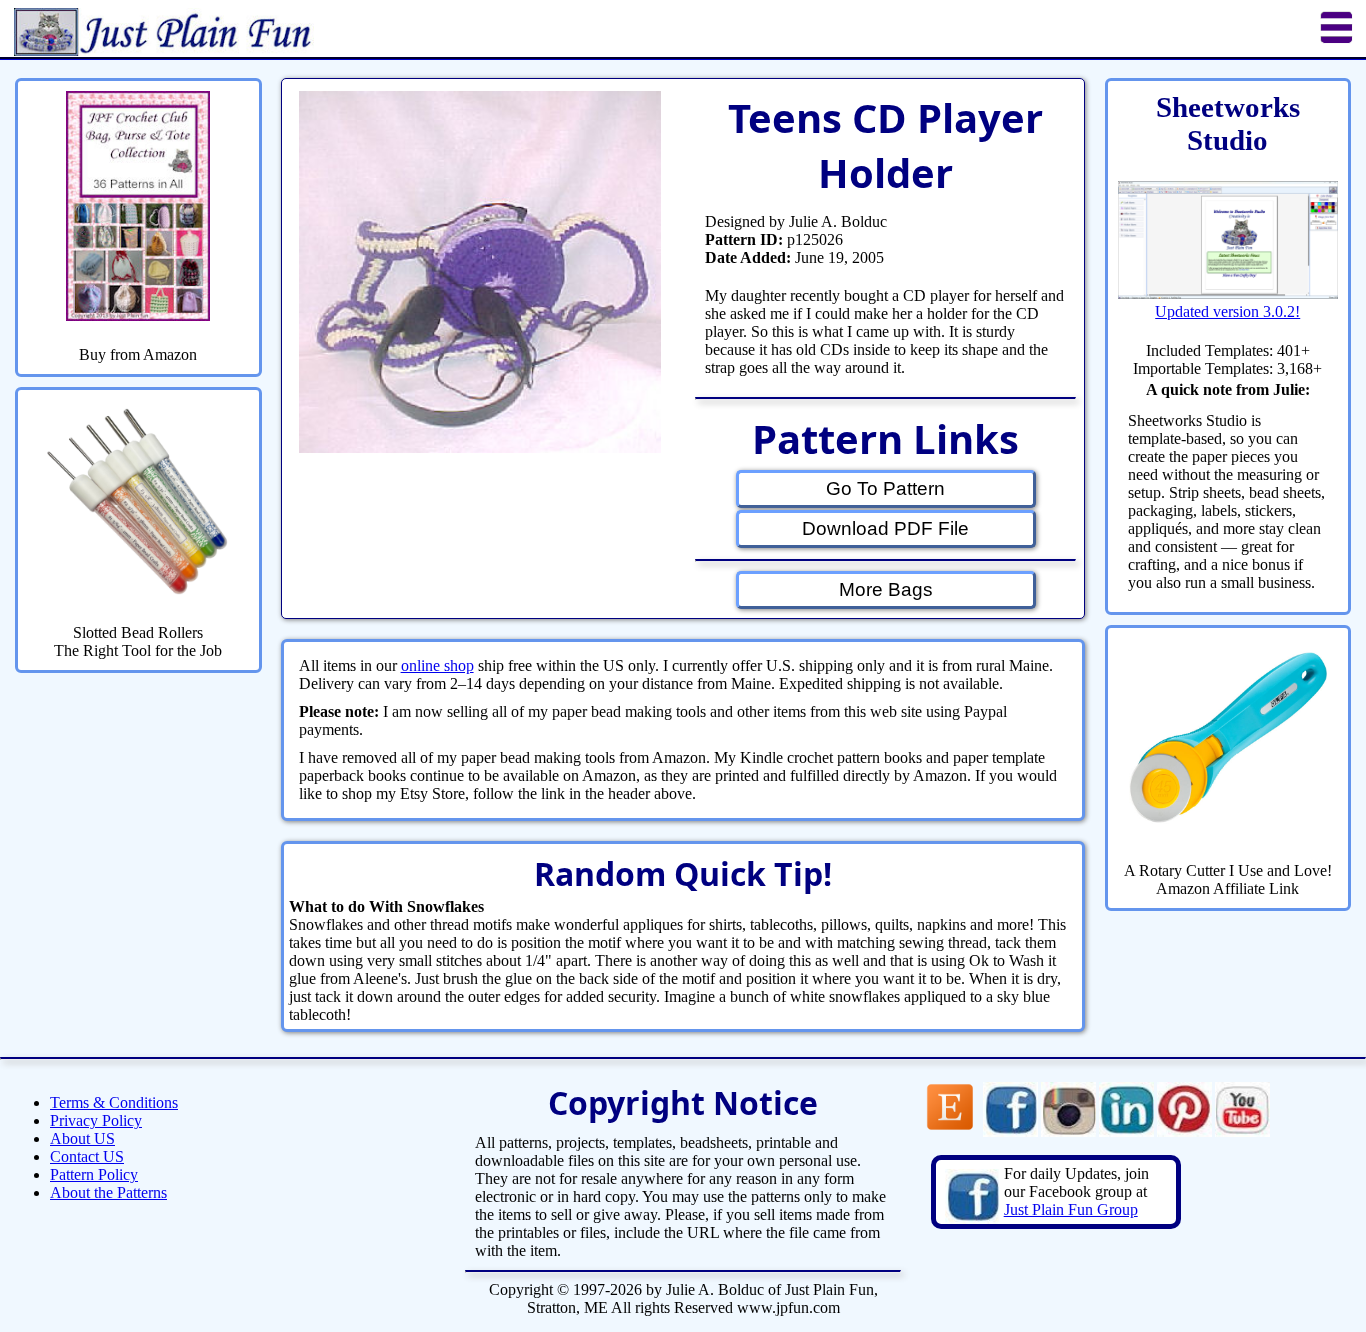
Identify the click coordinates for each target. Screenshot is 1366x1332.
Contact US (87, 1156)
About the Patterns (108, 1192)
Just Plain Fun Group (1071, 1209)
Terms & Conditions (114, 1102)
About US (82, 1138)
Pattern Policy (94, 1174)
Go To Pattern (885, 488)
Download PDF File (885, 528)
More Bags (886, 589)
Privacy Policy (96, 1120)
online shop (437, 665)
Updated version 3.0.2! (1227, 311)
